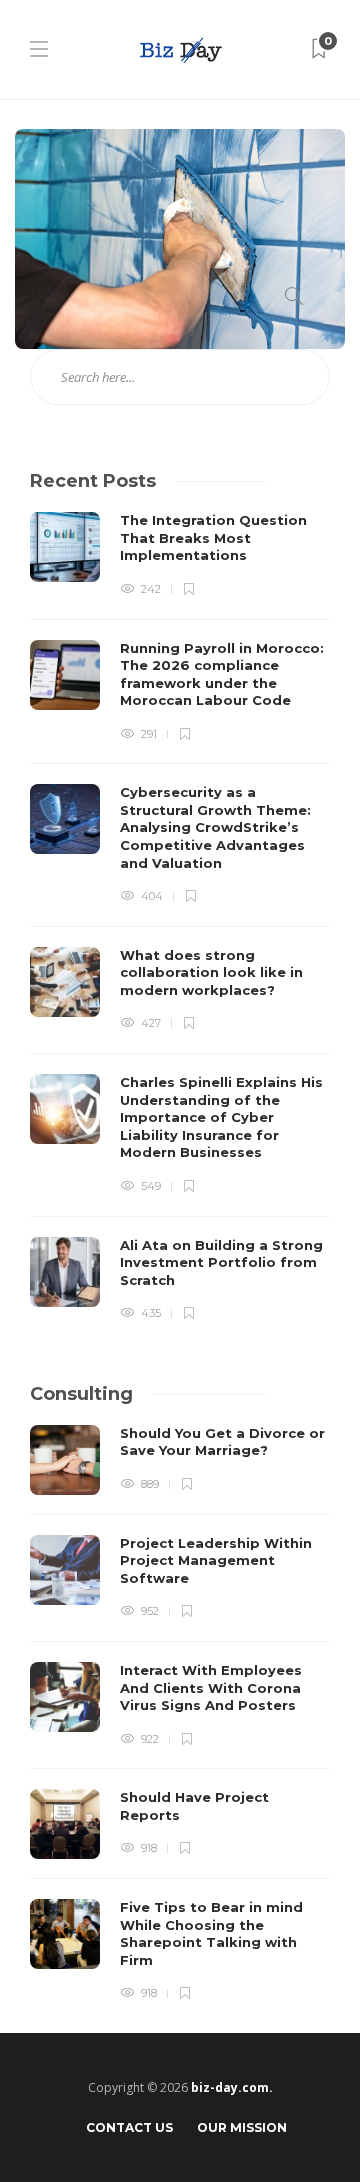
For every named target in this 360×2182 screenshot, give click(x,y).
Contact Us (129, 2127)
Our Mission (242, 2127)
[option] (180, 917)
